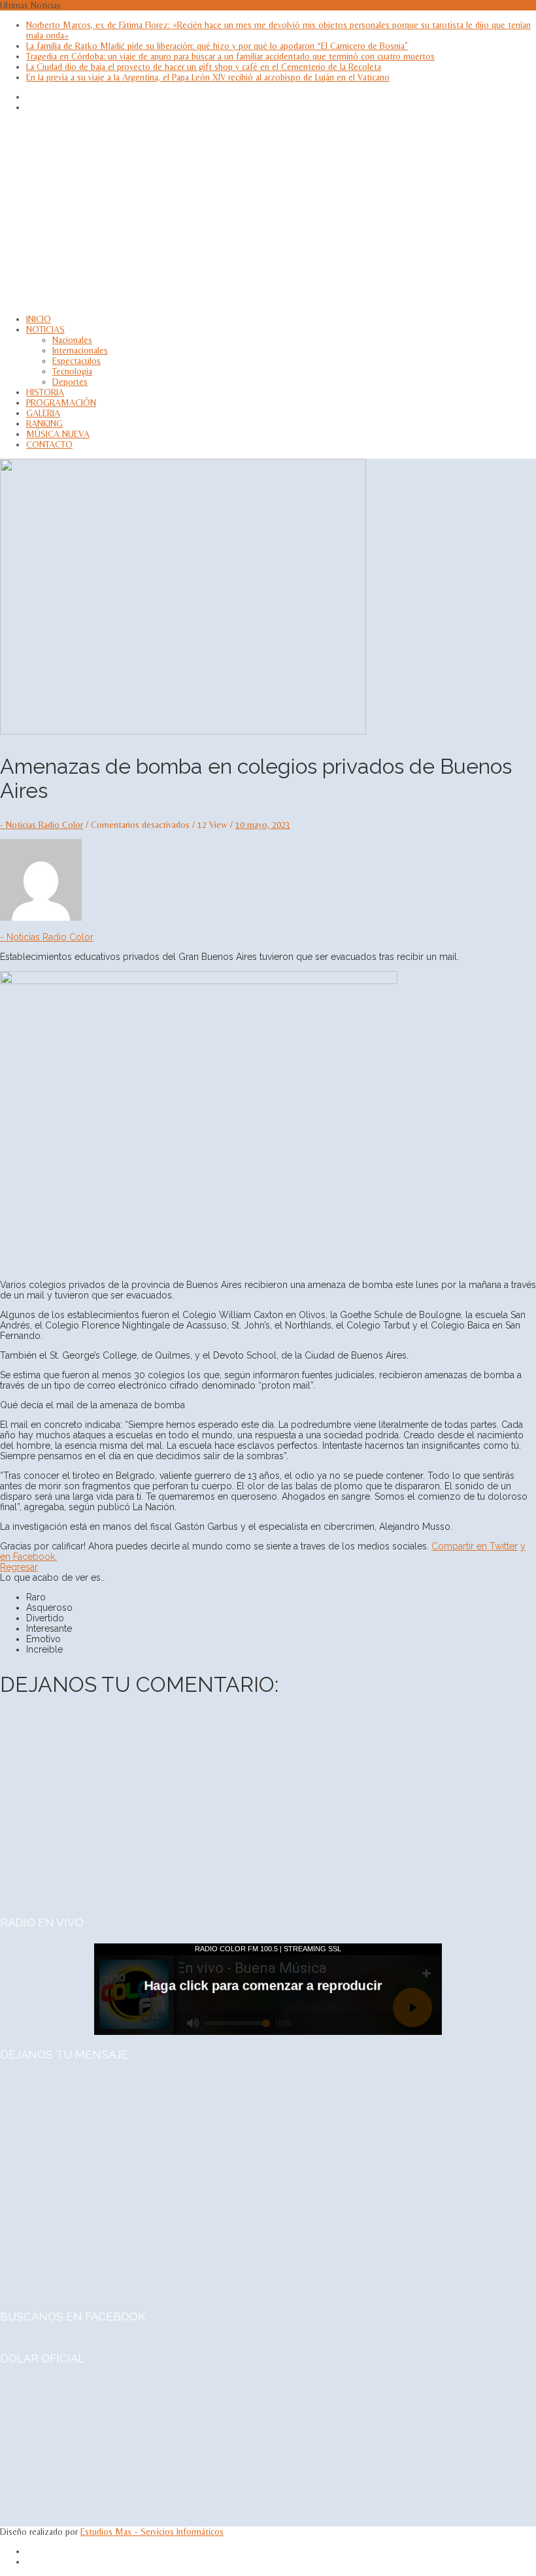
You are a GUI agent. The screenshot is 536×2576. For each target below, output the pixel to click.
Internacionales (80, 350)
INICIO (39, 319)
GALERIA (43, 413)
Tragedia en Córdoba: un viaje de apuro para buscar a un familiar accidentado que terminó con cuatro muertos (230, 56)
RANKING (44, 423)
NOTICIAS (45, 329)
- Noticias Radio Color (42, 825)
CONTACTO (49, 444)
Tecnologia (72, 371)
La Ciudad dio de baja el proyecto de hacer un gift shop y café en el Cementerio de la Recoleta (204, 67)
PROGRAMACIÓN (61, 403)
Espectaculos (76, 361)
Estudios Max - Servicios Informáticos (152, 2532)
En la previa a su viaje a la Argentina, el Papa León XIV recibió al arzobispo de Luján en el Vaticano (208, 77)
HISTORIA (45, 392)
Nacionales (72, 340)
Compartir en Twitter (475, 1546)
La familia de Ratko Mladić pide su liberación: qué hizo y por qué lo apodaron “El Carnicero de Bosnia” (217, 46)
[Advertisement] (268, 213)
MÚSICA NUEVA (58, 434)
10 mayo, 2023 (263, 825)
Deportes (70, 382)
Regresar (19, 1567)
